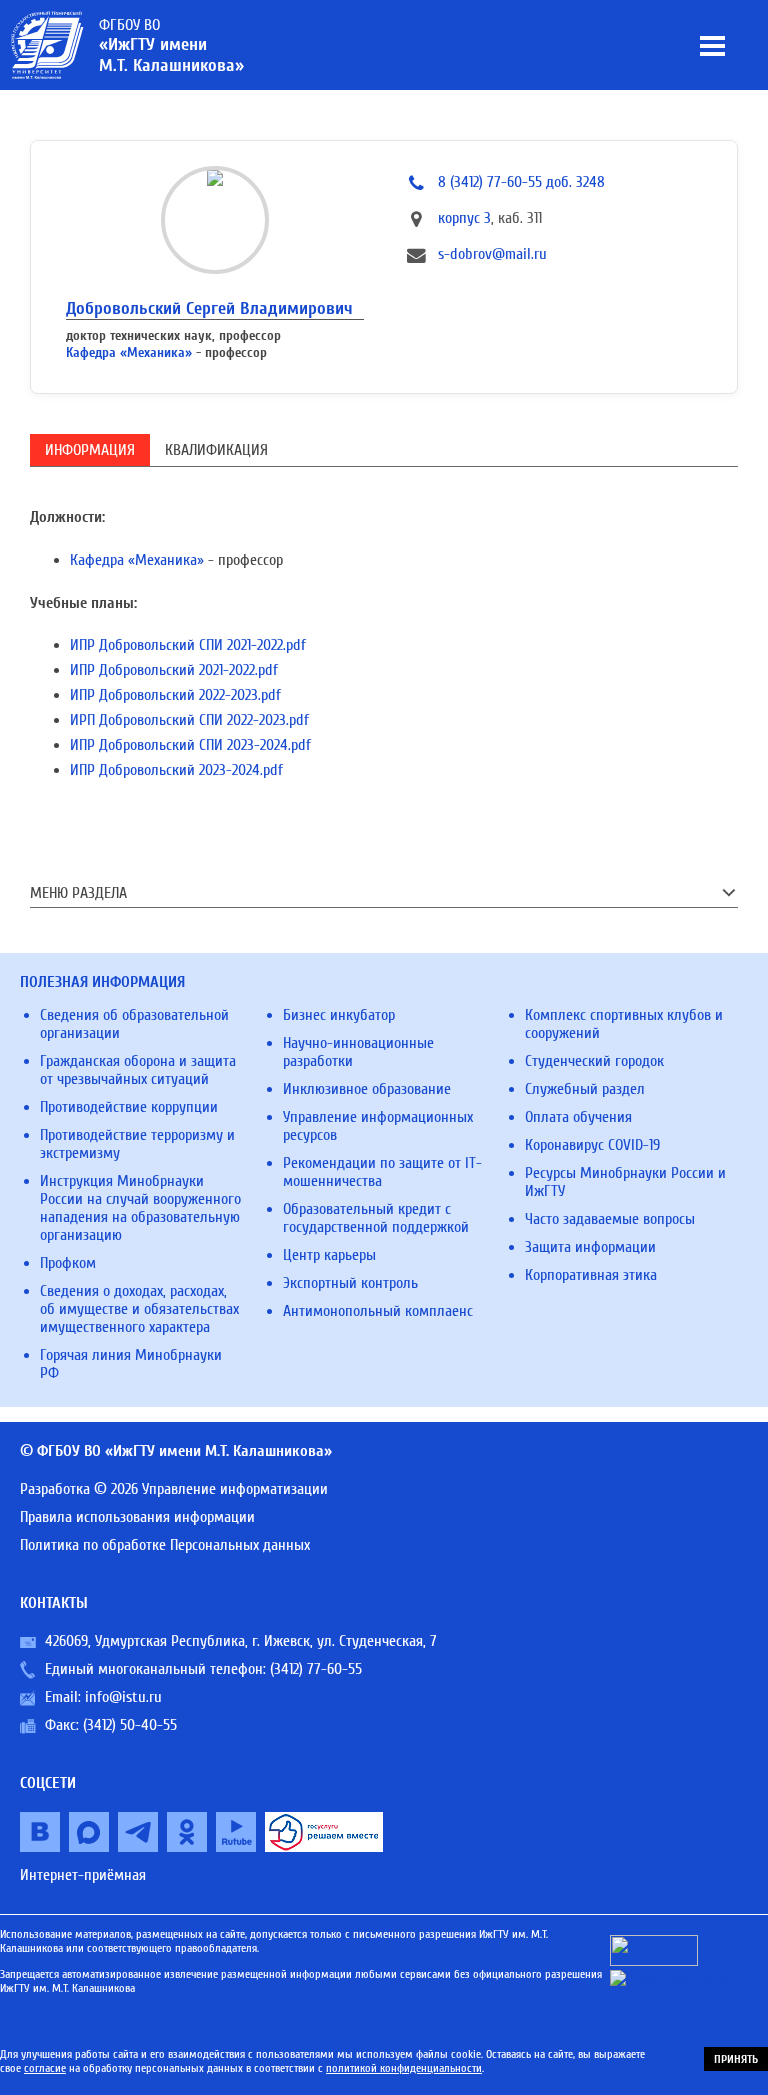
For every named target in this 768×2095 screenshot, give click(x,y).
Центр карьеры (329, 1255)
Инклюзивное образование (367, 1089)
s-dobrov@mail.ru (492, 254)
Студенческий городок (594, 1061)
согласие (45, 2068)
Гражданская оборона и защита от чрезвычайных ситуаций (138, 1070)
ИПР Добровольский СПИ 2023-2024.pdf (190, 745)
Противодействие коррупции (129, 1107)
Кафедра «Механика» (129, 352)
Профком (68, 1263)
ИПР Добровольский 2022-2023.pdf (175, 695)
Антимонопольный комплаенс (378, 1311)
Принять (736, 2059)
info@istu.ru (123, 1697)
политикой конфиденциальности (404, 2068)
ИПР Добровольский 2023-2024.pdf (176, 770)
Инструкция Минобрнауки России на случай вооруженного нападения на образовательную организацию (140, 1208)
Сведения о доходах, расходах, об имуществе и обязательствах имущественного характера (139, 1309)
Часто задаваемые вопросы (610, 1219)
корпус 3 (464, 218)
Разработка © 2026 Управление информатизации (174, 1489)
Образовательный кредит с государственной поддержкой (376, 1218)
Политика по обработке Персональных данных (165, 1545)
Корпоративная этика (591, 1275)
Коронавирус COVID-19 (592, 1145)
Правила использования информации (137, 1517)
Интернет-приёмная (83, 1875)
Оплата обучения (578, 1117)
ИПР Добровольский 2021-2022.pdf (174, 670)
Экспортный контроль (350, 1283)
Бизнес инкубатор (339, 1015)
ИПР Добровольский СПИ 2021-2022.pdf (188, 645)
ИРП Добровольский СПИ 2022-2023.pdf (189, 720)
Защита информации (590, 1247)
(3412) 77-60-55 (316, 1669)
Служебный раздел (585, 1089)
